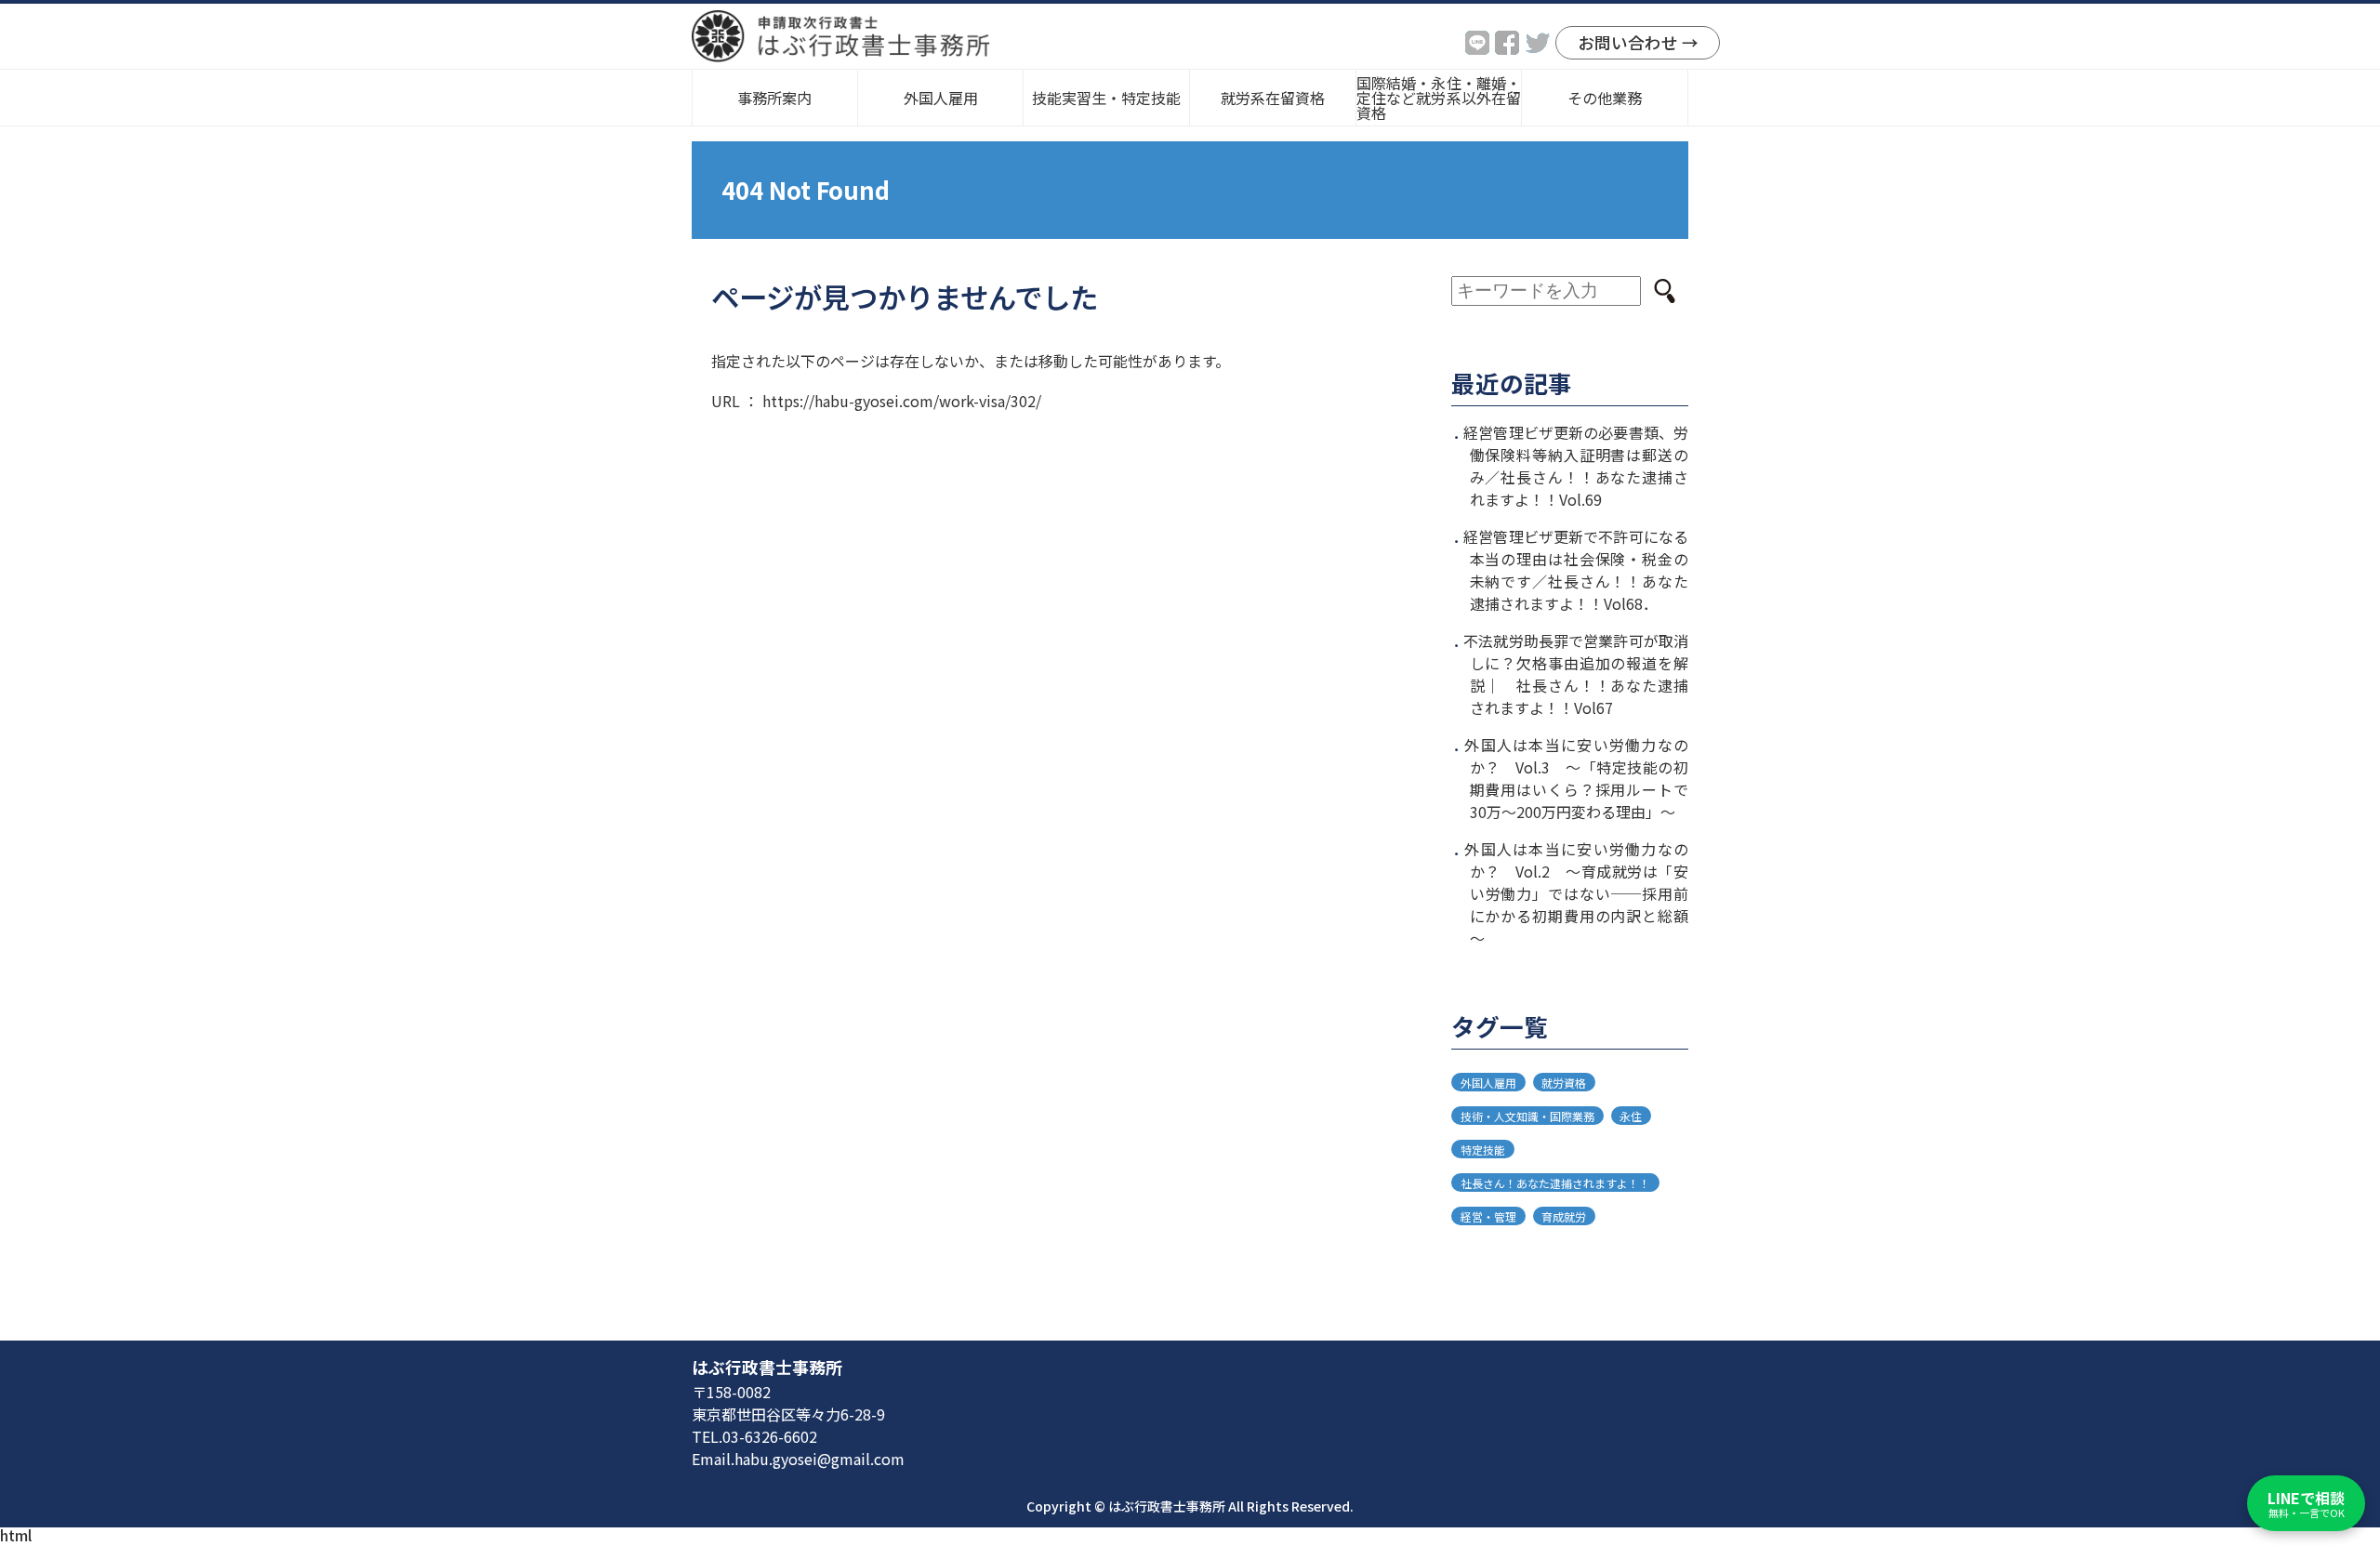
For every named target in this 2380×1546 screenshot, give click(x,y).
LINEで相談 (2306, 1503)
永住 (1631, 1115)
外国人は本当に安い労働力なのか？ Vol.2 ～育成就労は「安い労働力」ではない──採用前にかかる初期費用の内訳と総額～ (1576, 893)
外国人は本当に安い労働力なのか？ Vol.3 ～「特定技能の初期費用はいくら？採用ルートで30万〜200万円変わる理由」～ (1576, 778)
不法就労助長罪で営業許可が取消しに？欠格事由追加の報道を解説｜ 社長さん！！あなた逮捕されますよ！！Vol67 (1576, 674)
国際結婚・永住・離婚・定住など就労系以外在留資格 (1439, 98)
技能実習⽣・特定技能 (1106, 98)
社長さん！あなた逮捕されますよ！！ (1555, 1182)
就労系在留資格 (1273, 98)
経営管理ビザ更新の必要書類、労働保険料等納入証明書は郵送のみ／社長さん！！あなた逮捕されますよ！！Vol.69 (1576, 466)
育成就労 (1564, 1216)
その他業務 (1605, 98)
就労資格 (1564, 1082)
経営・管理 (1488, 1216)
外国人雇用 (1488, 1082)
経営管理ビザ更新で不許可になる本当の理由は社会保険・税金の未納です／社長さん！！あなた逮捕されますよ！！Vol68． (1576, 570)
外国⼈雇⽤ (941, 98)
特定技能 (1483, 1149)
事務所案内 (774, 98)
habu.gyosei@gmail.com (820, 1459)
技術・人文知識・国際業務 (1527, 1115)
